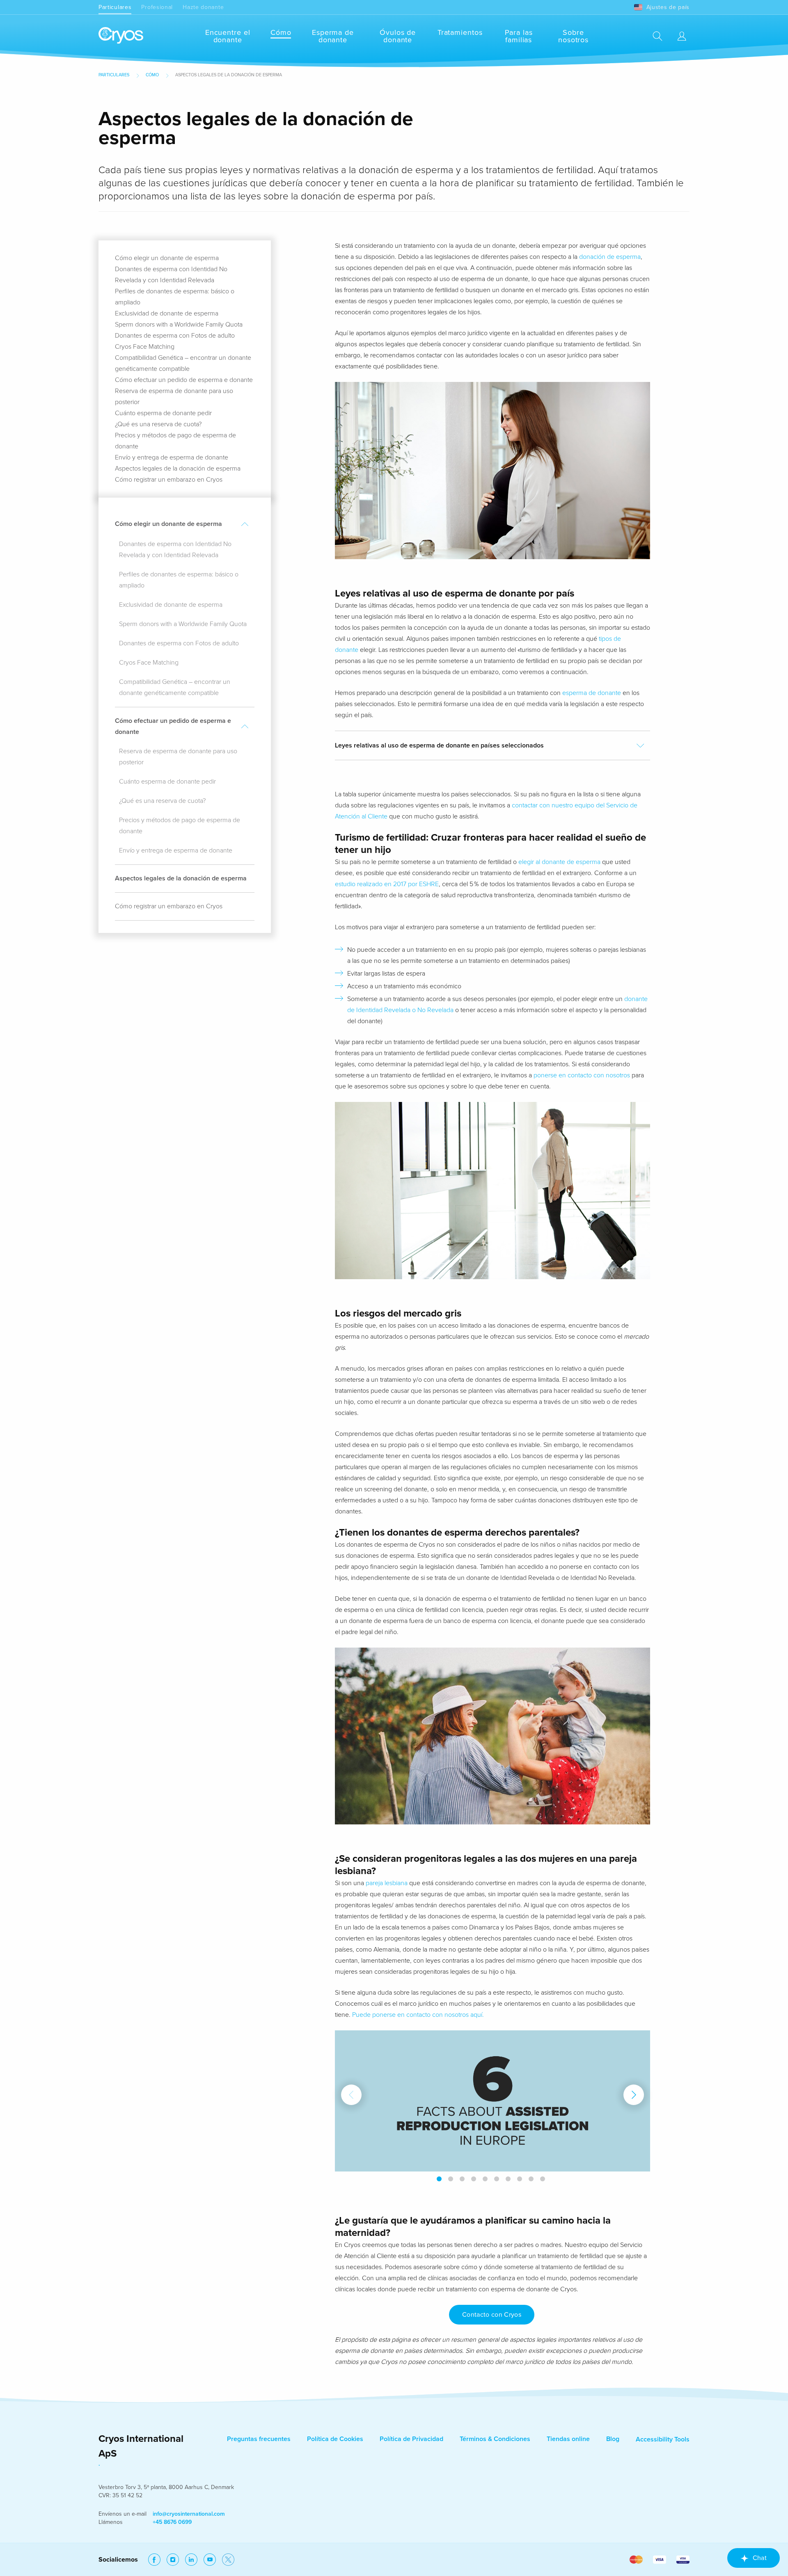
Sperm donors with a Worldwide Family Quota (179, 325)
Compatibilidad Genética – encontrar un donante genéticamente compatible (175, 687)
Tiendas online (568, 2439)
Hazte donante (203, 7)
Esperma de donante (333, 36)
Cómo (281, 32)
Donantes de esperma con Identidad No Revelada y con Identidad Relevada (175, 550)
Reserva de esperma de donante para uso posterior (178, 757)
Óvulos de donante (398, 36)
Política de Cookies (335, 2439)
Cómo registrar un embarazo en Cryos (169, 480)
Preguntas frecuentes (259, 2439)
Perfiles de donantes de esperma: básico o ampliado (179, 580)
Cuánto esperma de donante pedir (163, 413)
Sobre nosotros (573, 36)
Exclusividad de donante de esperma (167, 313)
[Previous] (351, 2095)
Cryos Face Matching (145, 347)
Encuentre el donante (228, 36)
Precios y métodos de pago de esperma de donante (180, 826)
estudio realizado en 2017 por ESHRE (387, 884)
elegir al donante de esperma (559, 862)
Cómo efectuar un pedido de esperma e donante (184, 380)
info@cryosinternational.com (189, 2514)
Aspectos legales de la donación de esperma (178, 469)
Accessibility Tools (663, 2439)
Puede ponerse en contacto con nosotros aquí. (418, 2015)
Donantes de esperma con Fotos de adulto (175, 336)
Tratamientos (460, 32)
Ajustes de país (668, 7)
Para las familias (519, 36)
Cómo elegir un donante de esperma (167, 258)
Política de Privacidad (411, 2439)
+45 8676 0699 (172, 2522)
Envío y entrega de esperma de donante (172, 457)
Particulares (115, 7)
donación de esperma (610, 257)
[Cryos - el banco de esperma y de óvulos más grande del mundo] (121, 36)
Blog (613, 2439)
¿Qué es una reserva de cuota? (158, 424)
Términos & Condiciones (495, 2439)
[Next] (634, 2095)
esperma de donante (592, 693)
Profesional (157, 7)
